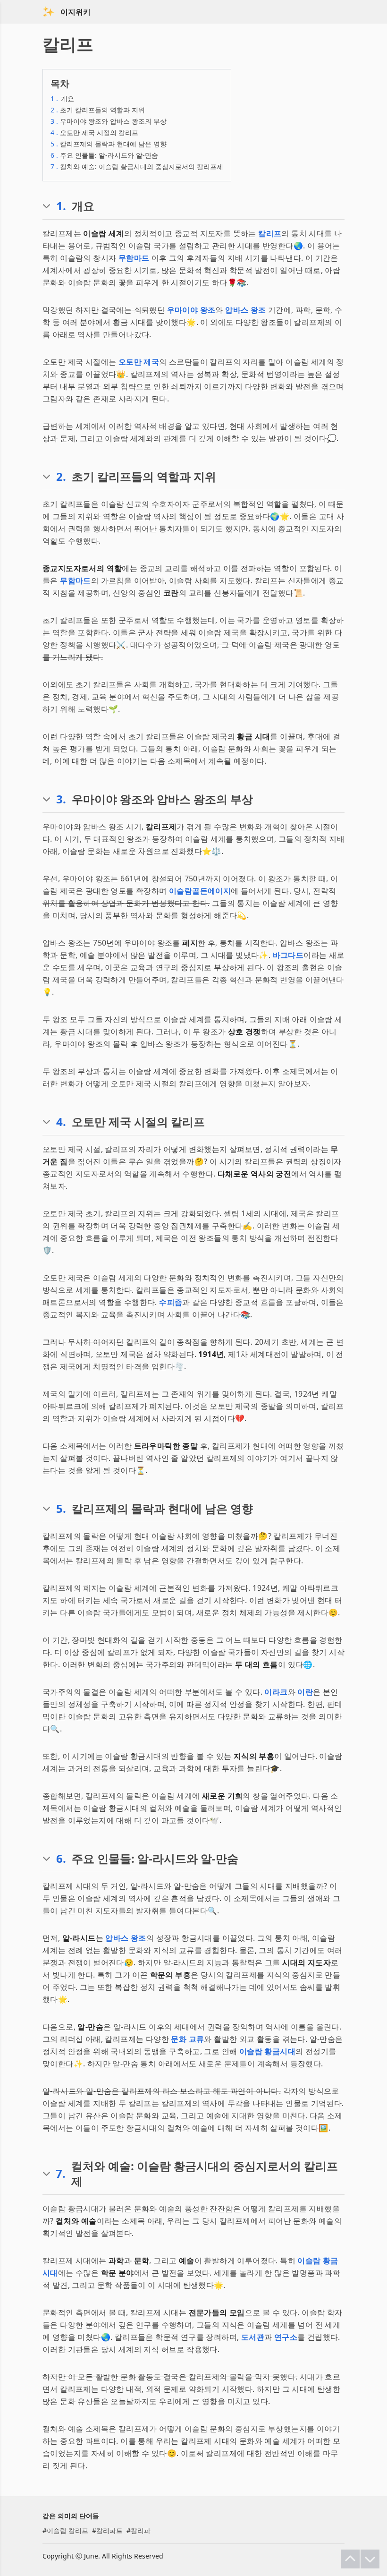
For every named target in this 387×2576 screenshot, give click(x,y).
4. (61, 1122)
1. (61, 206)
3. (61, 799)
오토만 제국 (139, 362)
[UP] (350, 2559)
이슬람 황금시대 (267, 2051)
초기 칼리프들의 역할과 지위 (98, 110)
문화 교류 (187, 2039)
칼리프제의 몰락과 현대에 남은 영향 (109, 144)
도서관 (253, 2337)
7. (61, 2174)
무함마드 (134, 258)
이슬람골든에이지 (200, 891)
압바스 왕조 (245, 310)
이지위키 (76, 12)
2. (61, 477)
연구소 (286, 2337)
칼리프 (270, 233)
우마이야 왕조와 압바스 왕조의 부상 (109, 121)
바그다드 (288, 955)
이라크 (276, 1692)
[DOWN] (370, 2559)
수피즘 (171, 1302)
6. (61, 1859)
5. (61, 1509)
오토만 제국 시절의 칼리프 (94, 132)
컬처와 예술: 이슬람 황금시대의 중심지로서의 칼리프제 (137, 166)
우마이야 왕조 (191, 310)
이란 (305, 1692)
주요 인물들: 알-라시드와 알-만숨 (104, 155)
